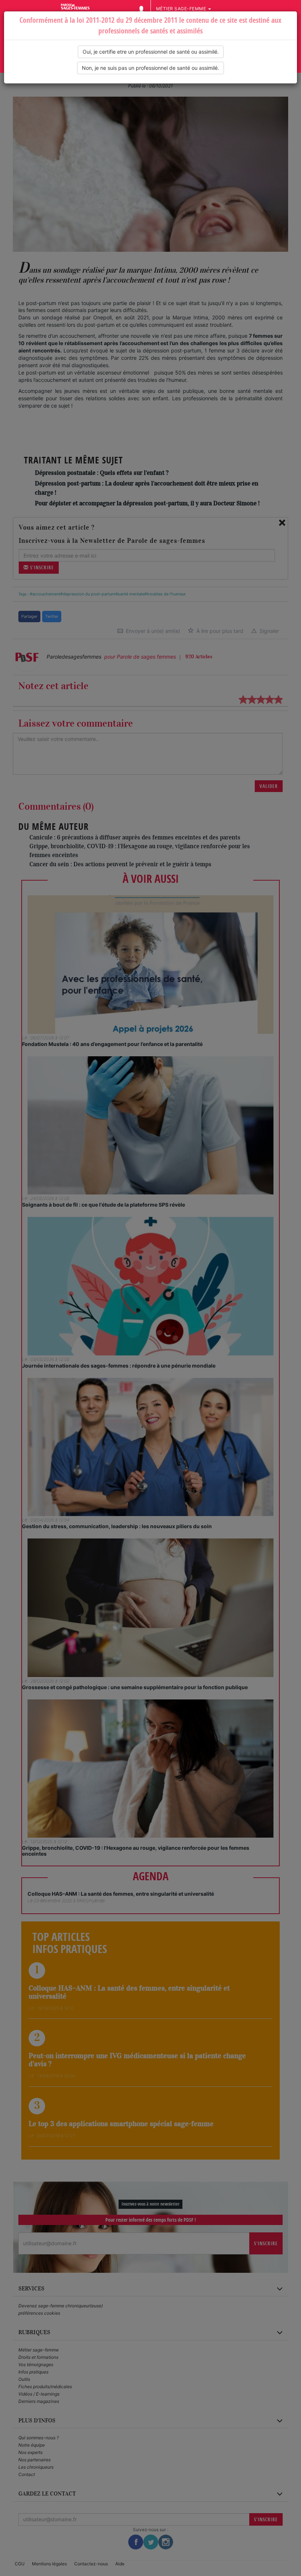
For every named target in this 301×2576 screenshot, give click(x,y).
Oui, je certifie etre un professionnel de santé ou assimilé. (151, 52)
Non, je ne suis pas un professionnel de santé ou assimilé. (150, 68)
